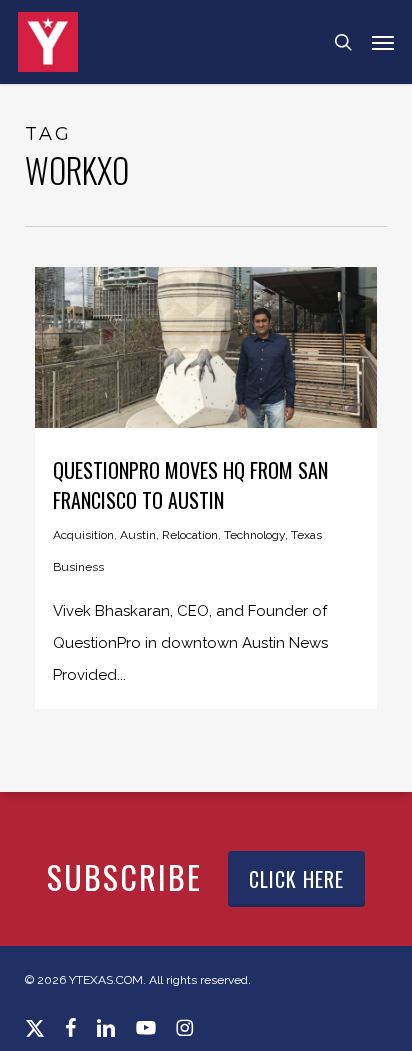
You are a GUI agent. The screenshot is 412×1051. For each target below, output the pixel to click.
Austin (138, 535)
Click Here (296, 879)
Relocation (190, 535)
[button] (383, 42)
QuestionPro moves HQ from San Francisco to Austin (190, 485)
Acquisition (83, 535)
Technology (254, 535)
